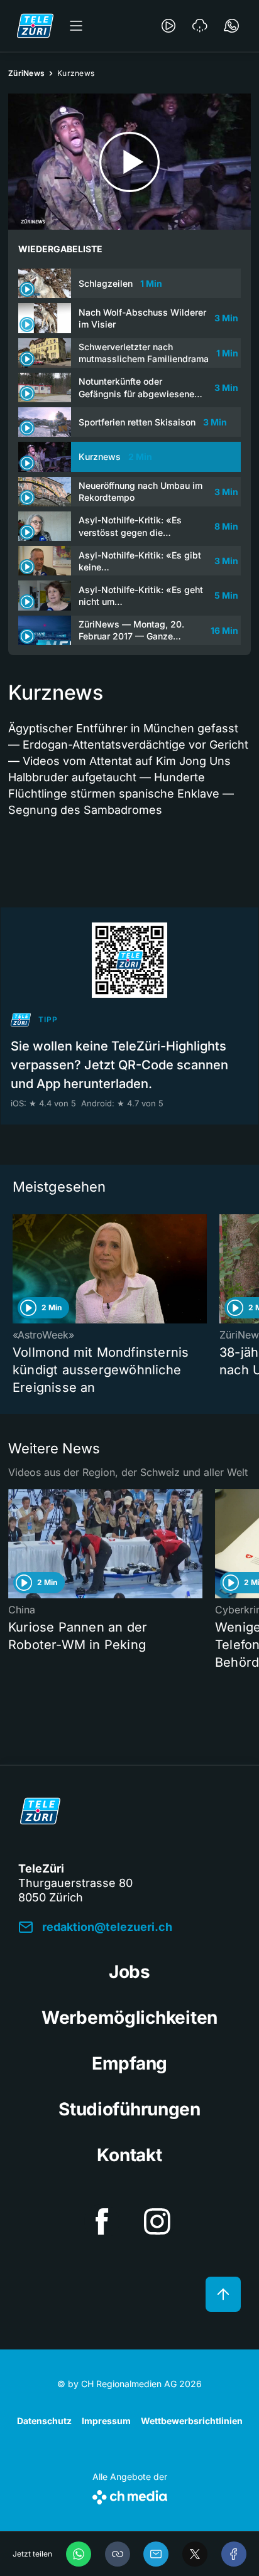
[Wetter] (200, 26)
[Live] (168, 26)
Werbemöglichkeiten (129, 2018)
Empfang (129, 2063)
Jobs (129, 1972)
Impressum (106, 2421)
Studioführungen (129, 2109)
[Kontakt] (231, 26)
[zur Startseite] (35, 26)
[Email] (156, 2554)
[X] (195, 2554)
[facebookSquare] (102, 2221)
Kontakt (129, 2155)
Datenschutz (44, 2421)
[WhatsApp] (79, 2554)
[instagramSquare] (157, 2221)
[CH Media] (130, 2495)
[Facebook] (234, 2554)
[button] (118, 2554)
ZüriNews (26, 73)
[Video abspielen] (129, 162)
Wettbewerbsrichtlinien (192, 2421)
